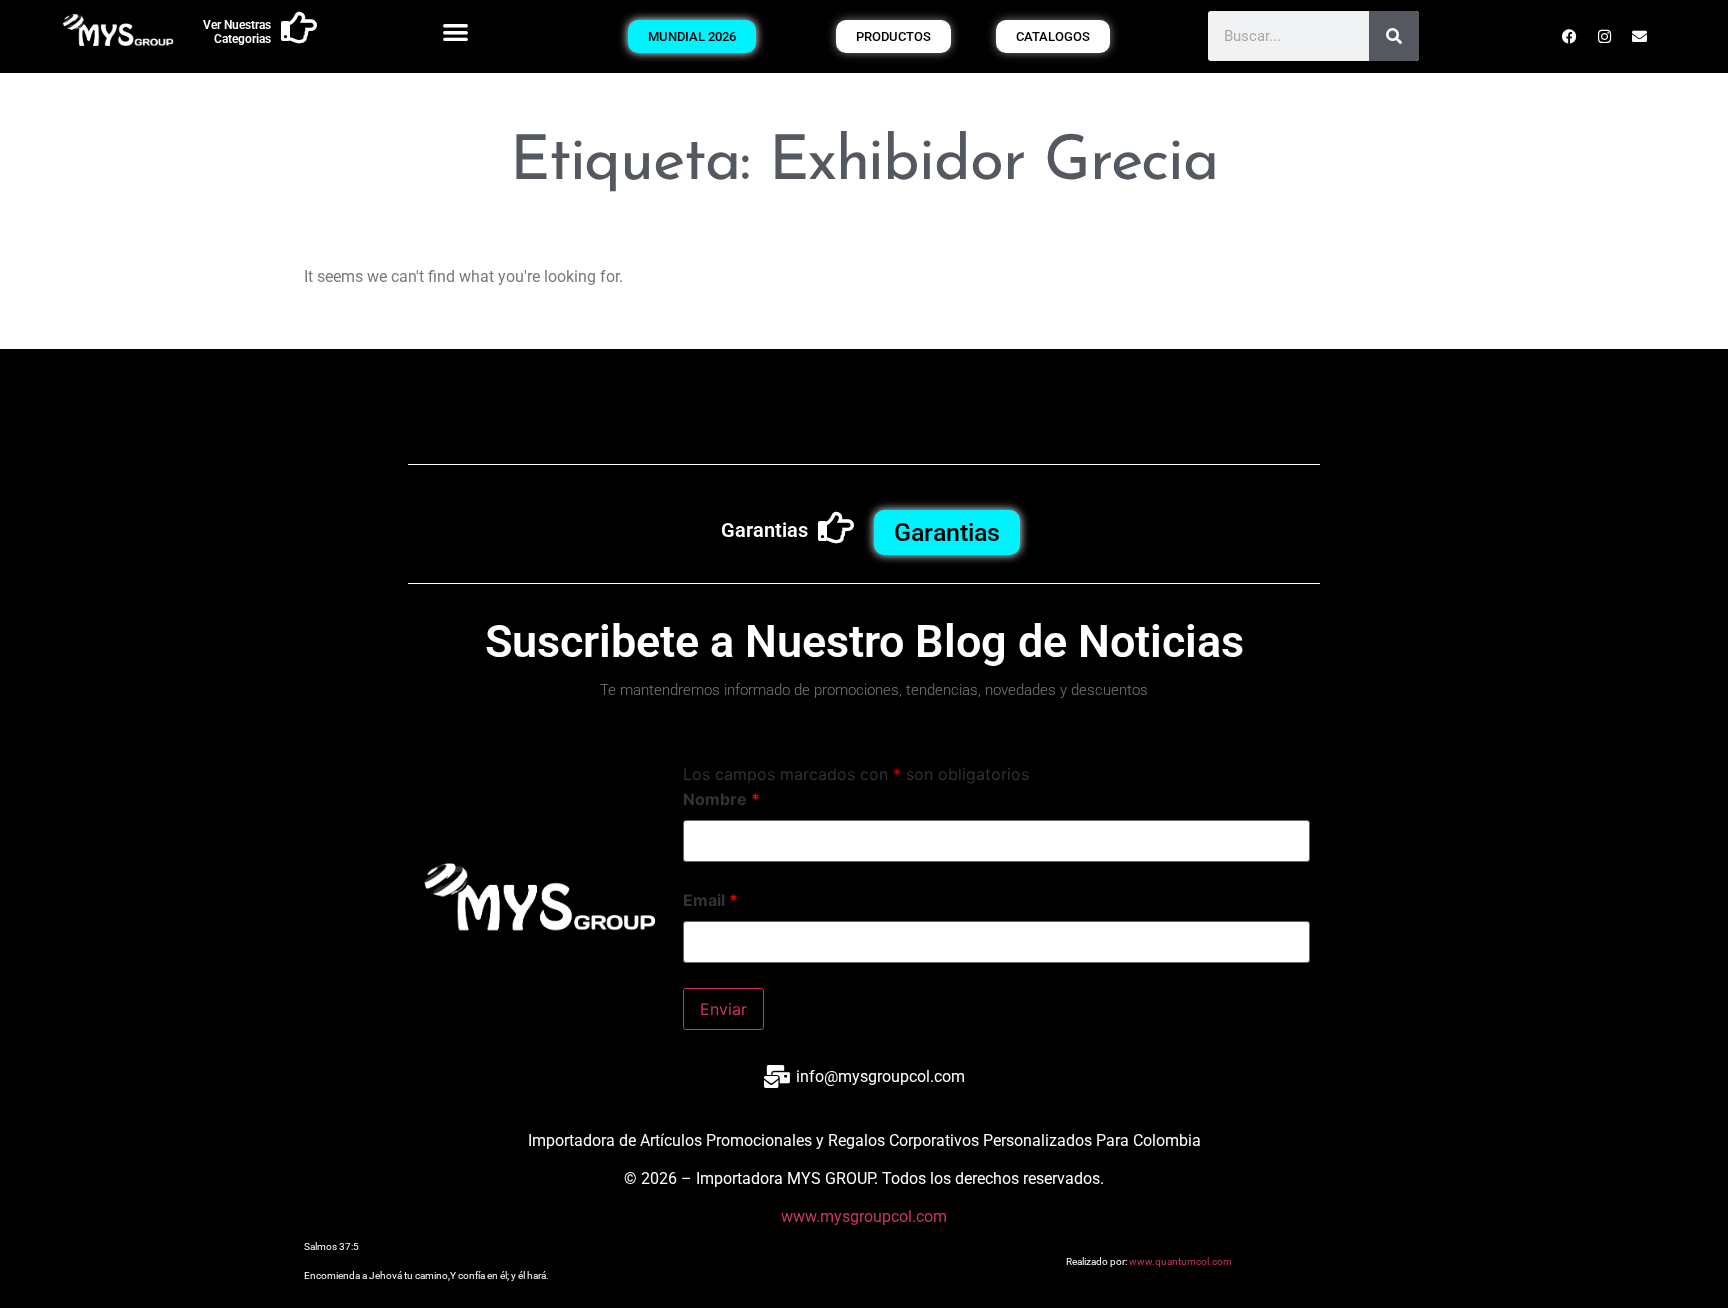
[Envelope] (1640, 36)
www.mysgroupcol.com (864, 1216)
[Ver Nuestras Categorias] (299, 28)
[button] (455, 31)
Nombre (721, 799)
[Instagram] (1605, 36)
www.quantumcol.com (1180, 1261)
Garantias (764, 530)
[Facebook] (1570, 36)
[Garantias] (836, 528)
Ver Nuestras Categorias (237, 32)
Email (710, 900)
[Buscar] (1394, 36)
